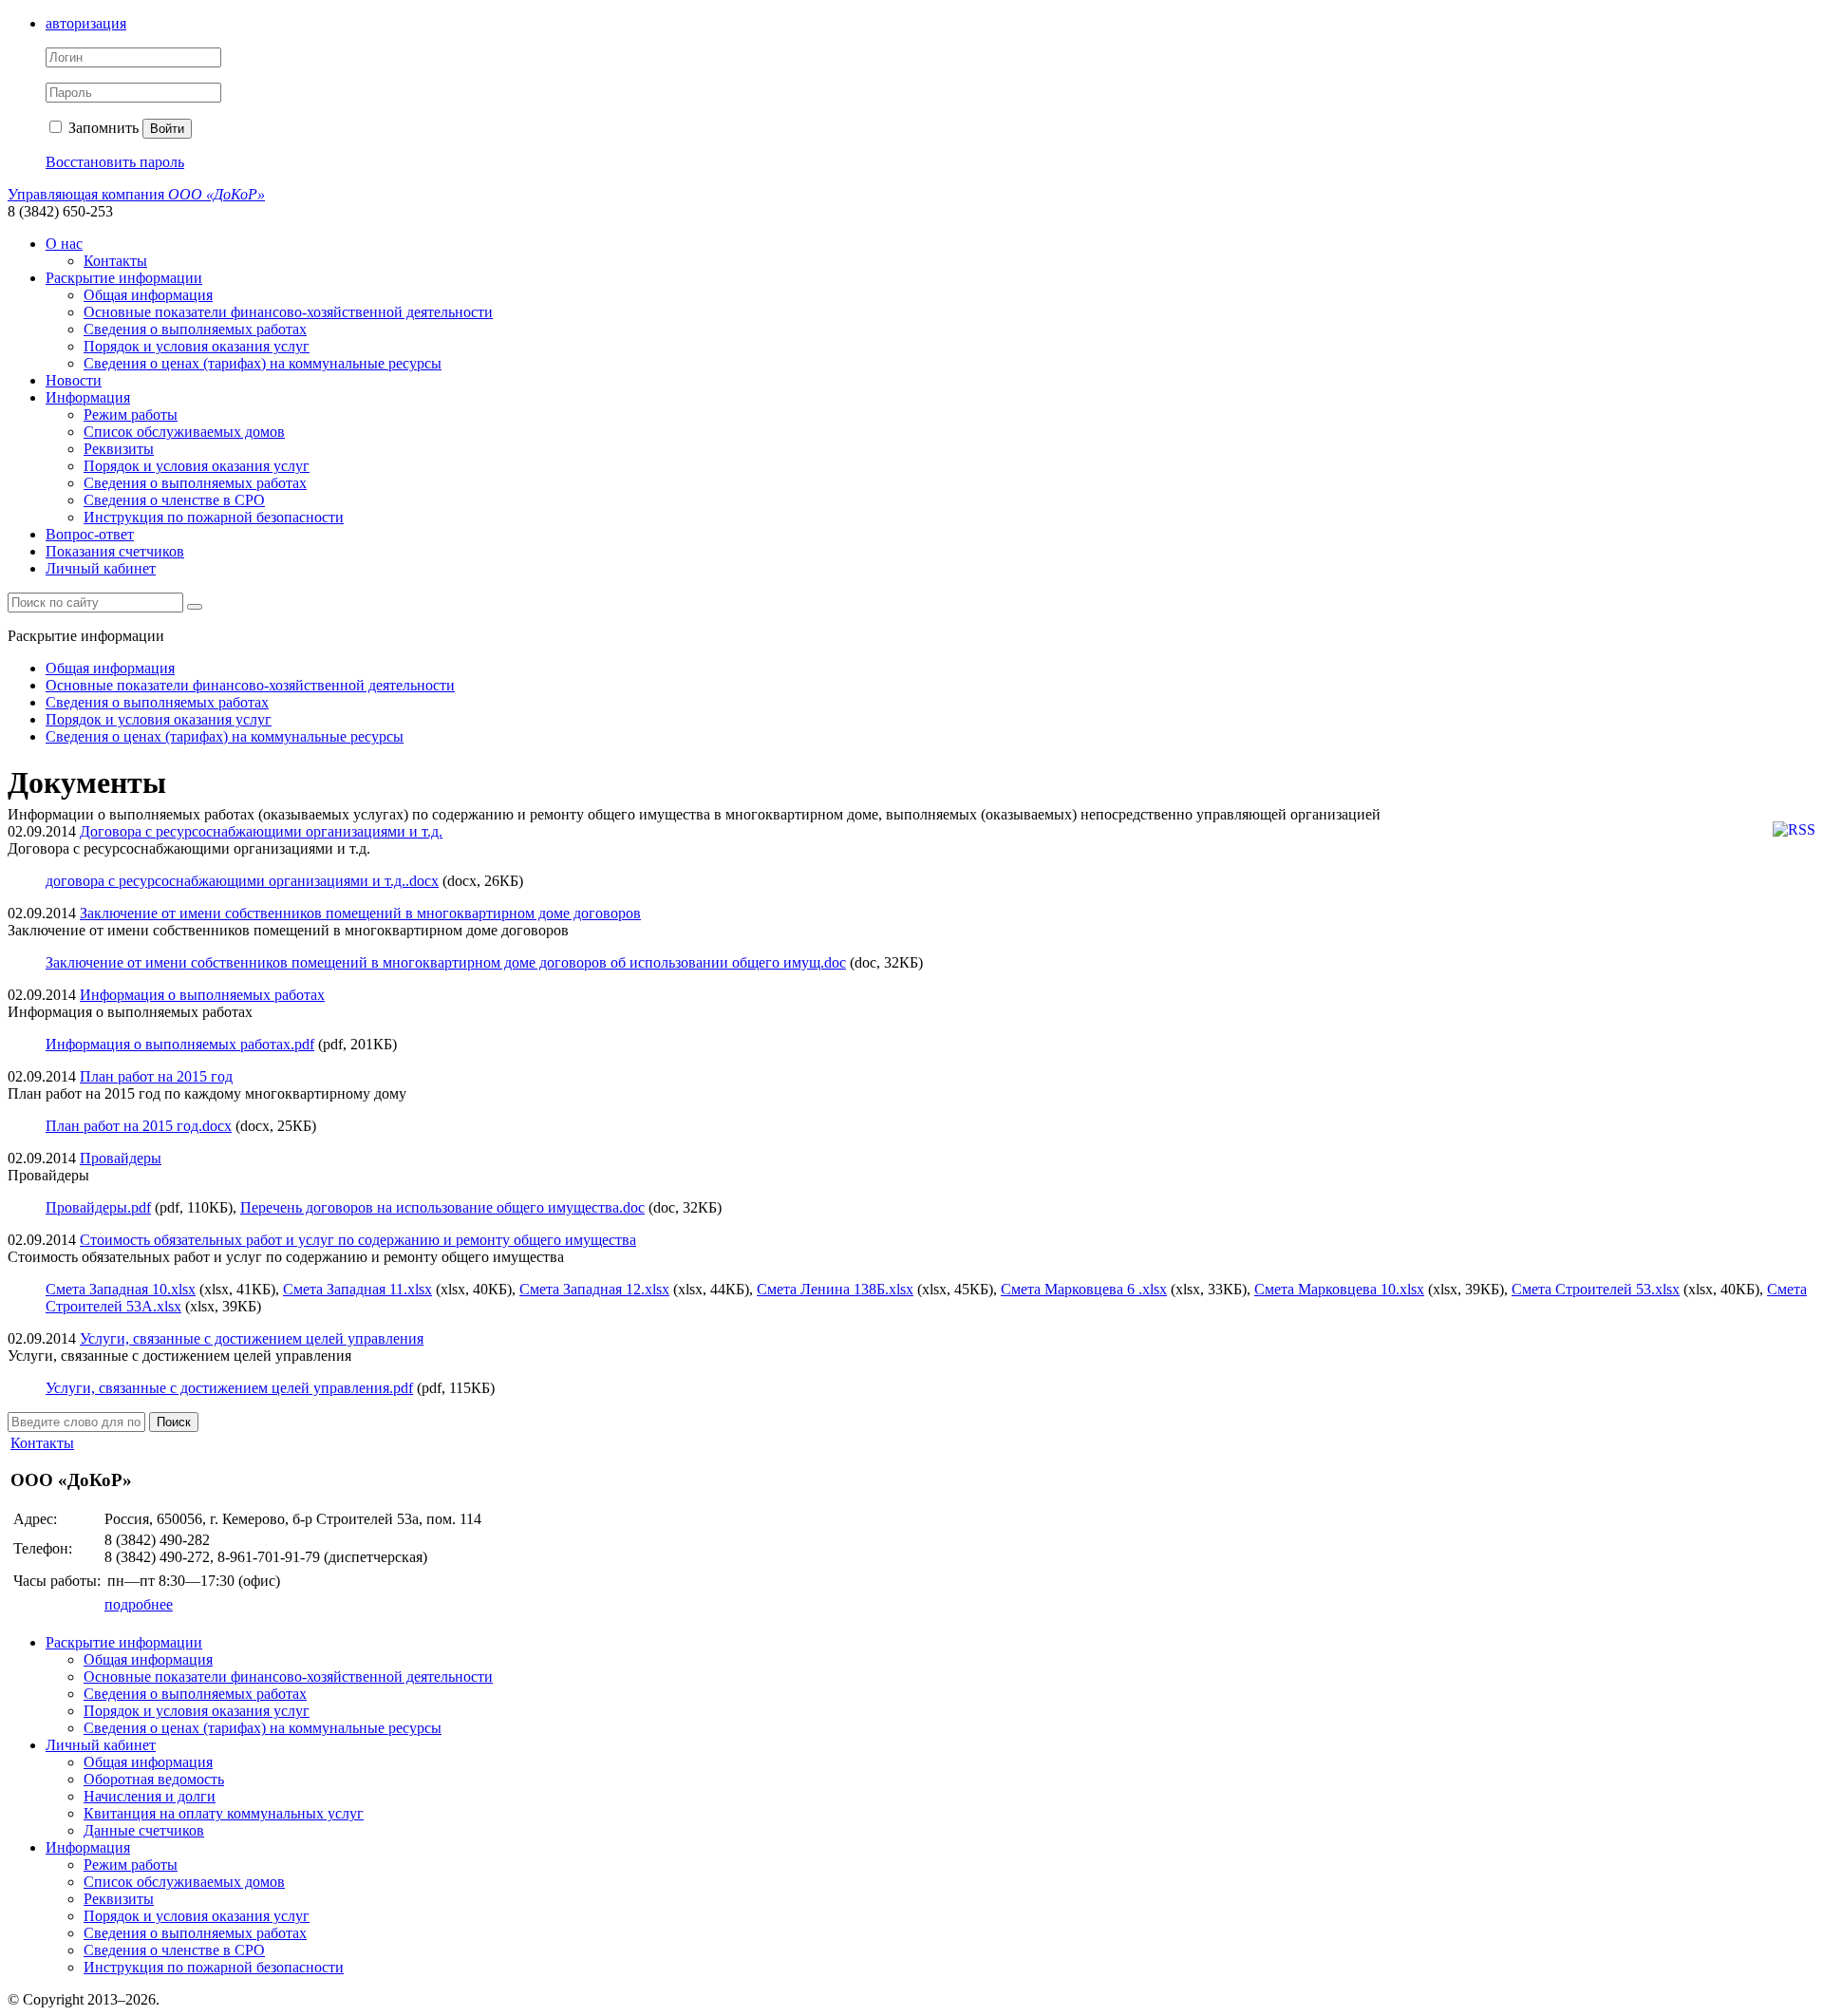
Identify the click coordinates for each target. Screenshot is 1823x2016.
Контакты (115, 261)
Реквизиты (119, 449)
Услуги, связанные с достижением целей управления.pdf (229, 1388)
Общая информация (148, 295)
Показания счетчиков (115, 551)
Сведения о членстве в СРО (174, 500)
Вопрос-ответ (90, 534)
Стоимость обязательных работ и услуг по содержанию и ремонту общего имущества (358, 1240)
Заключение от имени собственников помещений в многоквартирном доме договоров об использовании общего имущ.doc (446, 962)
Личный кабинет (101, 568)
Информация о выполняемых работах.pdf (180, 1044)
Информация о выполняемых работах (202, 995)
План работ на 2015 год (156, 1076)
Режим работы (131, 415)
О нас (64, 244)
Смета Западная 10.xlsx (121, 1289)
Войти (167, 129)
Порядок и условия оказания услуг (197, 346)
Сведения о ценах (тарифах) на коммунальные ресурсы (263, 363)
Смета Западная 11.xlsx (357, 1289)
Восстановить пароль (115, 162)
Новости (74, 380)
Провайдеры (121, 1158)
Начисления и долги (150, 1796)
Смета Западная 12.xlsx (594, 1289)
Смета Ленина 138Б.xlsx (835, 1289)
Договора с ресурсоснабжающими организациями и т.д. (261, 831)
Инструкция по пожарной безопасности (214, 517)
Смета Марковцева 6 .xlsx (1084, 1289)
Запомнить (102, 128)
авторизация (86, 23)
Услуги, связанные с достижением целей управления (252, 1338)
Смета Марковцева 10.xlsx (1339, 1289)
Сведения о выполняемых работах (195, 329)
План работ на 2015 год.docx (139, 1126)
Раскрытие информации (124, 278)
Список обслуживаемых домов (184, 432)
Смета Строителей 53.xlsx (1596, 1289)
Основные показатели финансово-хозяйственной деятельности (288, 312)
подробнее (139, 1604)
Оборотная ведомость (154, 1779)
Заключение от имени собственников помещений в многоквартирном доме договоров (360, 913)
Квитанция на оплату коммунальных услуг (224, 1813)
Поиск (174, 1422)
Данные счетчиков (144, 1830)
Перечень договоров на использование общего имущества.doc (442, 1207)
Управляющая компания (136, 194)
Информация (88, 397)
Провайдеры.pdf (98, 1207)
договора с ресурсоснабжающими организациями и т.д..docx (242, 881)
